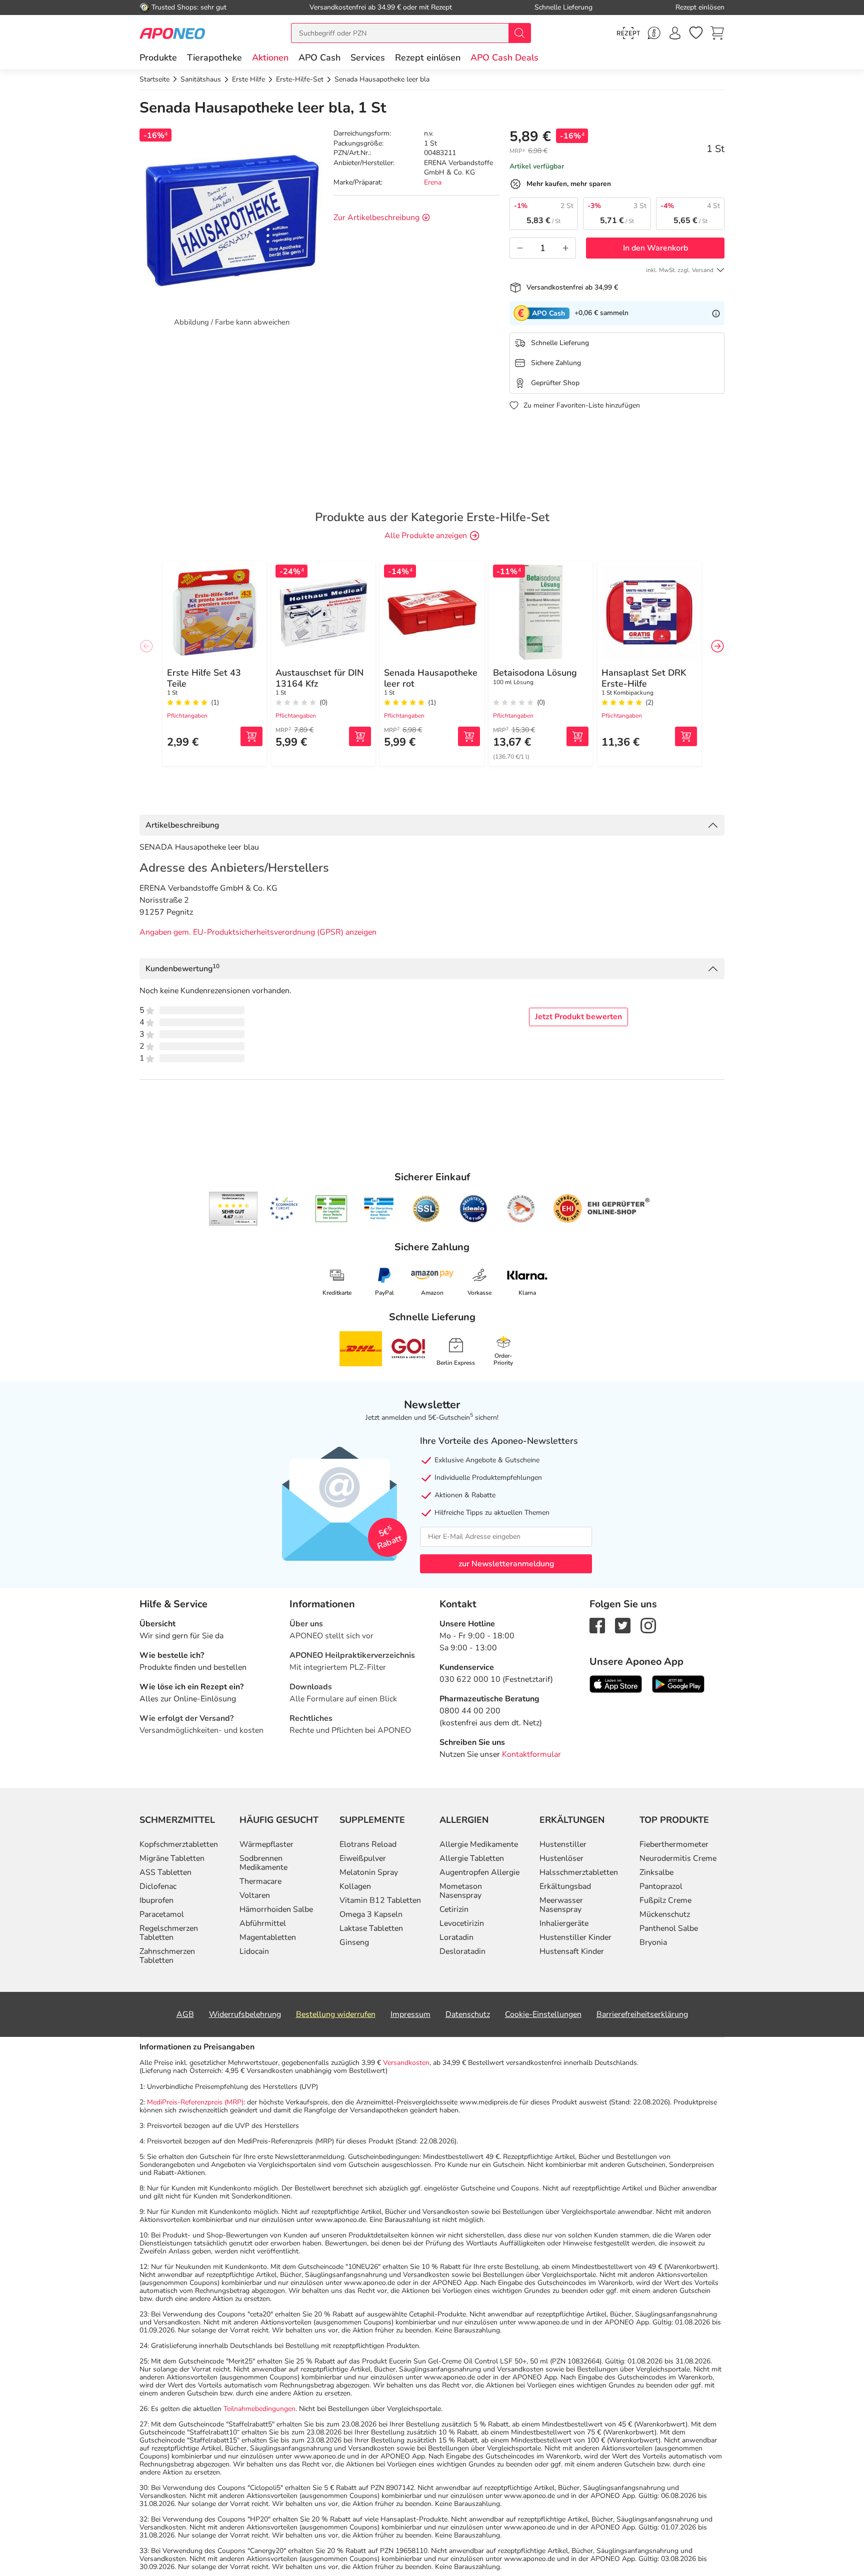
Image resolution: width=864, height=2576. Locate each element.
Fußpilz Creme (665, 1900)
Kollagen (355, 1886)
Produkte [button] (158, 58)
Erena (433, 182)
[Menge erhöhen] (565, 248)
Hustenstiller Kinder (575, 1937)
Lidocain (254, 1951)
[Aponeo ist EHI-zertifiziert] (283, 1209)
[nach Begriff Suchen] (519, 33)
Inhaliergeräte (564, 1923)
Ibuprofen (156, 1900)
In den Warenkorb (655, 248)
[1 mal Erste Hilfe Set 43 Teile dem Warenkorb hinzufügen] (251, 736)
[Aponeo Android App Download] (678, 1683)
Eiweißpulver (363, 1858)
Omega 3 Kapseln (371, 1914)
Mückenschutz (665, 1914)
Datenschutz (468, 2014)
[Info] (716, 313)
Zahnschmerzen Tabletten (167, 1956)
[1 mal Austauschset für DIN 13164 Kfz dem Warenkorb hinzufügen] (360, 736)
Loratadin (456, 1937)
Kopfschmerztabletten (179, 1844)
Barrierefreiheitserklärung (642, 2014)
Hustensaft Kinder (572, 1951)
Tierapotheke (214, 58)
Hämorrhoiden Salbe (276, 1909)
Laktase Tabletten (371, 1928)
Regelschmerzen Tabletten (169, 1933)
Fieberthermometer (674, 1844)
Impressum (410, 2014)
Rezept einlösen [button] (428, 58)
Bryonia (653, 1942)
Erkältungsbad (565, 1886)
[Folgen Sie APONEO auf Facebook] (597, 1625)
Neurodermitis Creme (678, 1858)
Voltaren (255, 1895)
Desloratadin (462, 1951)
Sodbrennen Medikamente (263, 1863)
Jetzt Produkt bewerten (578, 1017)
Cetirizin (454, 1909)
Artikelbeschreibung (182, 825)
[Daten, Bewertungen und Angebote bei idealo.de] (473, 1209)
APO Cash (319, 58)
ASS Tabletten (165, 1872)
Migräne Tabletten (172, 1858)
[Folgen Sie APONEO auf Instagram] (648, 1625)
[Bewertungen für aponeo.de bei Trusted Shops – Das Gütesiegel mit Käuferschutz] (233, 1209)
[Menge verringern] (520, 248)
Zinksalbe (656, 1872)
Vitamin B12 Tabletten (380, 1900)
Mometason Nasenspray (461, 1891)
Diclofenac (158, 1886)
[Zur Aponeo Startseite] (172, 33)
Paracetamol (162, 1914)
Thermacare (260, 1881)
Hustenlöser (561, 1858)
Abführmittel (263, 1923)
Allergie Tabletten (472, 1858)
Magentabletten (268, 1937)
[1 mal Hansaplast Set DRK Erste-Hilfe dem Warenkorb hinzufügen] (686, 736)
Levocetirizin (462, 1923)
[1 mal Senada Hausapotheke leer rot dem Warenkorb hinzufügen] (469, 736)
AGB (185, 2014)
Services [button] (368, 58)
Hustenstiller (563, 1844)
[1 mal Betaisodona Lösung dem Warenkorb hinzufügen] (577, 736)
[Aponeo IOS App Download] (616, 1683)
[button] (270, 58)
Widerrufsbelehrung (245, 2014)
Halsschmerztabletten (579, 1872)
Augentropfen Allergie (479, 1872)
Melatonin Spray (369, 1872)
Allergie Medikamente (479, 1844)
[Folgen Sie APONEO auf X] (623, 1625)
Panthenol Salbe (669, 1928)
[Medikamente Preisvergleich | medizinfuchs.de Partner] (521, 1209)
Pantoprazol (661, 1886)
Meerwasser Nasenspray (561, 1905)
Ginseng (354, 1942)
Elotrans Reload (368, 1844)
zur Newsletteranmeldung (506, 1564)
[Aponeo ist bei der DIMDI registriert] (331, 1209)
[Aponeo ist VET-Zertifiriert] (379, 1209)
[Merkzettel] (696, 33)
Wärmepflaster (266, 1844)
